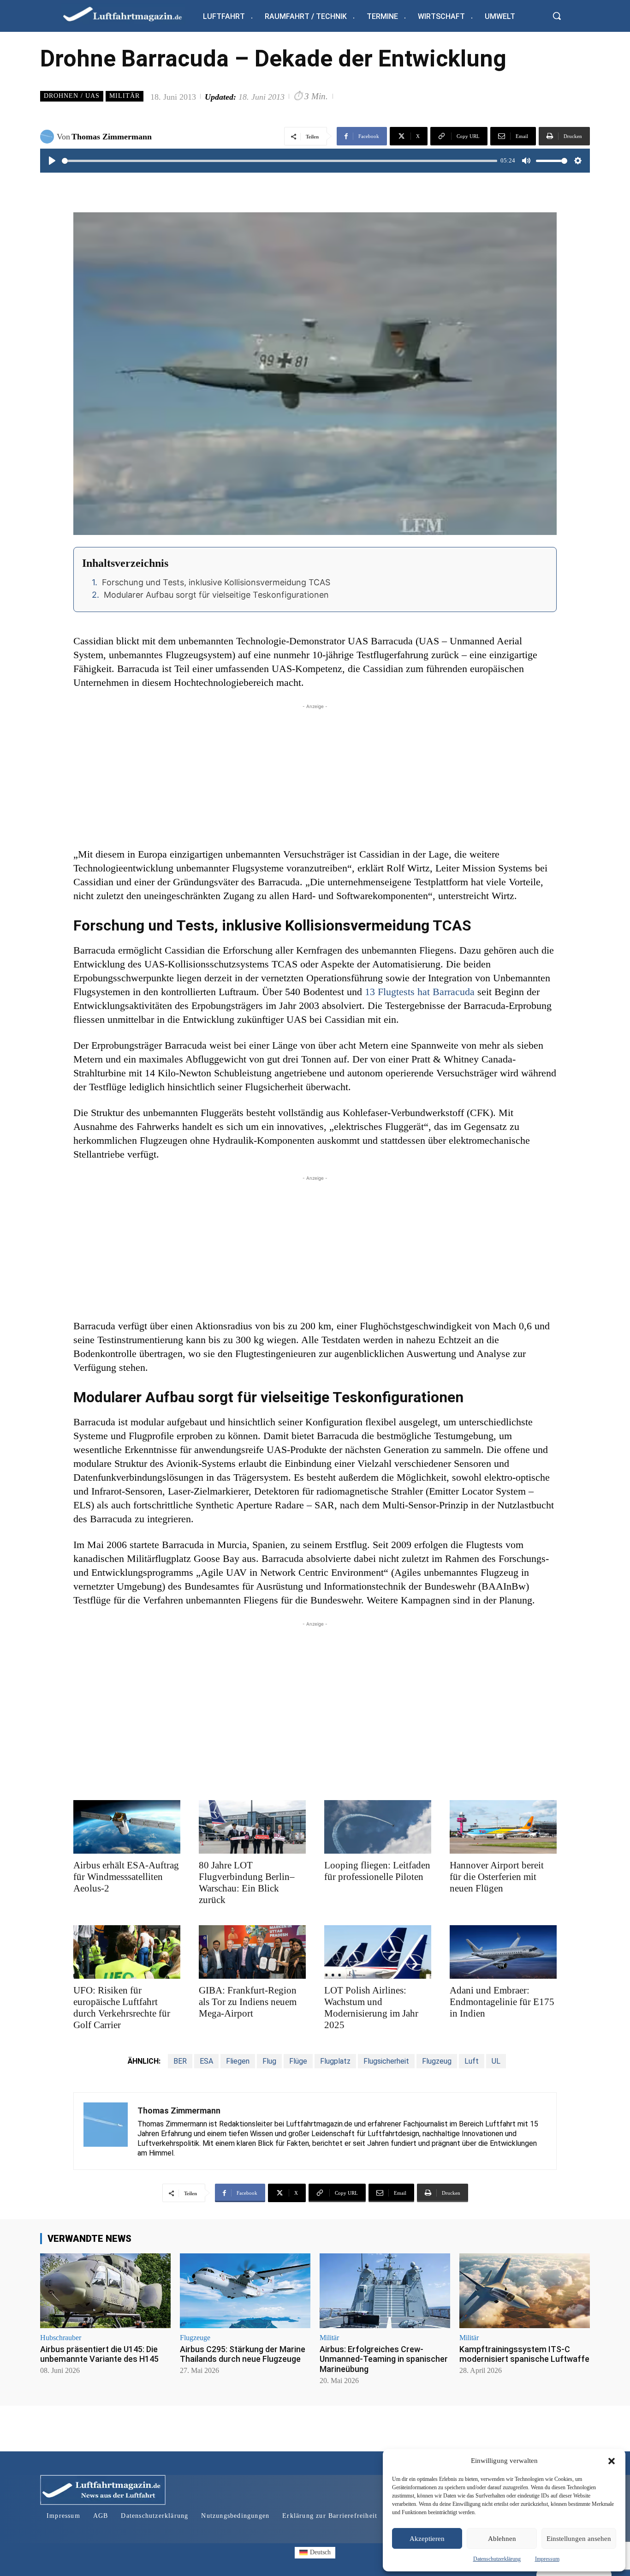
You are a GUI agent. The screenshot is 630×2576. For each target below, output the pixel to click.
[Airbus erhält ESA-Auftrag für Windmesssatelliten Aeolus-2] (127, 1827)
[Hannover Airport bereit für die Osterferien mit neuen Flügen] (503, 1827)
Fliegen (238, 2061)
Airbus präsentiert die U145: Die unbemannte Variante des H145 (99, 2354)
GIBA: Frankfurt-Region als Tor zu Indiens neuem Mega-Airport (248, 2002)
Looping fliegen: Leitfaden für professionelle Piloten (377, 1871)
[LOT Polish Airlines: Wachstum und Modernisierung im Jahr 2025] (378, 1952)
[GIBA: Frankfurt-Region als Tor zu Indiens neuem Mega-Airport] (252, 1952)
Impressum (547, 2559)
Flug (269, 2061)
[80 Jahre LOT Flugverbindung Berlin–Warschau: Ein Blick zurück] (252, 1827)
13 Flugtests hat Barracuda (420, 992)
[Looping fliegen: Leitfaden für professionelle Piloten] (378, 1827)
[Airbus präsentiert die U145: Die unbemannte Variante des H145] (105, 2291)
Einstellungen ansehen (579, 2539)
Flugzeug (437, 2061)
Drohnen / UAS (72, 96)
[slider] (279, 161)
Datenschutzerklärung (497, 2559)
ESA (206, 2061)
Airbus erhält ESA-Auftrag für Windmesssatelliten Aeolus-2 (126, 1877)
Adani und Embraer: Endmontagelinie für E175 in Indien (502, 2002)
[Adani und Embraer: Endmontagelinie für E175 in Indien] (503, 1952)
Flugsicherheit (386, 2061)
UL (496, 2061)
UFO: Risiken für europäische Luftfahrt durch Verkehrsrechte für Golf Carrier (122, 2008)
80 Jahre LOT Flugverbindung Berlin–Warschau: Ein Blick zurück (247, 1882)
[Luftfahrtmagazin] (130, 14)
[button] (612, 2461)
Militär (125, 96)
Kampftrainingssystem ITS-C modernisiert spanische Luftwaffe (524, 2354)
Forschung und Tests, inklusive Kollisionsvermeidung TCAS (216, 582)
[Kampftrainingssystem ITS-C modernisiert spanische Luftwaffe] (525, 2291)
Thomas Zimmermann (112, 137)
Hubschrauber (61, 2338)
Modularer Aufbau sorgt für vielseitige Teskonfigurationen (216, 595)
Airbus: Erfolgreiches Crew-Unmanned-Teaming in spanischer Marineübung (384, 2359)
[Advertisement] (315, 776)
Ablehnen (502, 2539)
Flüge (298, 2061)
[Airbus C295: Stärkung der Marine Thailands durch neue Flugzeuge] (245, 2291)
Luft (472, 2061)
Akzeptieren (427, 2539)
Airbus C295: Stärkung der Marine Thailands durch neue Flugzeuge (243, 2354)
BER (180, 2061)
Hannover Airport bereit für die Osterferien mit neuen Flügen (497, 1877)
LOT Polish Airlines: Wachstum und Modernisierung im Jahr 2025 (371, 2008)
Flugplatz (335, 2061)
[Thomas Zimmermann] (48, 137)
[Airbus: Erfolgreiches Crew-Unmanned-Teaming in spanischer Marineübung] (385, 2291)
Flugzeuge (195, 2338)
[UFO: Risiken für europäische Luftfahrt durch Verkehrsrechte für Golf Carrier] (127, 1952)
